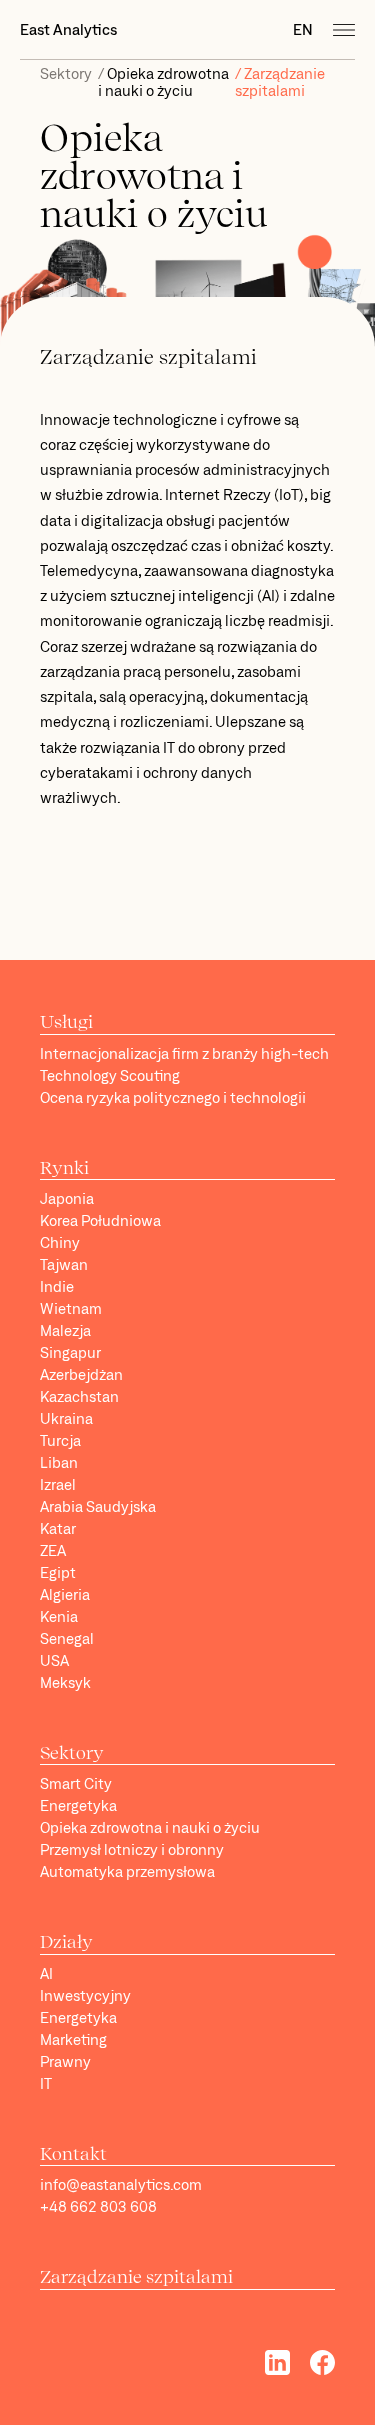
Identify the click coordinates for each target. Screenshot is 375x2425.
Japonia (67, 1198)
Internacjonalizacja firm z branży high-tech (184, 1053)
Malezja (65, 1330)
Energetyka (78, 1805)
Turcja (60, 1440)
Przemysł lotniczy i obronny (132, 1849)
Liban (59, 1462)
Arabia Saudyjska (98, 1506)
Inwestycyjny (85, 1995)
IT (46, 2083)
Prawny (65, 2061)
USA (54, 1660)
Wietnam (71, 1308)
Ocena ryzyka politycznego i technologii (173, 1097)
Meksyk (65, 1682)
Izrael (58, 1484)
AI (46, 1973)
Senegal (67, 1638)
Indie (57, 1286)
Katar (58, 1528)
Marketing (73, 2039)
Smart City (76, 1783)
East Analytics (68, 30)
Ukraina (66, 1418)
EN (303, 29)
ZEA (53, 1550)
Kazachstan (79, 1396)
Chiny (60, 1242)
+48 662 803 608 (98, 2206)
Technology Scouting (110, 1075)
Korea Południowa (100, 1220)
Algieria (65, 1594)
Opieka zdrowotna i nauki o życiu (163, 82)
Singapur (70, 1352)
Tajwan (64, 1264)
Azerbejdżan (81, 1374)
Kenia (59, 1616)
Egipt (58, 1572)
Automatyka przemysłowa (127, 1871)
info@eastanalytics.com (121, 2184)
